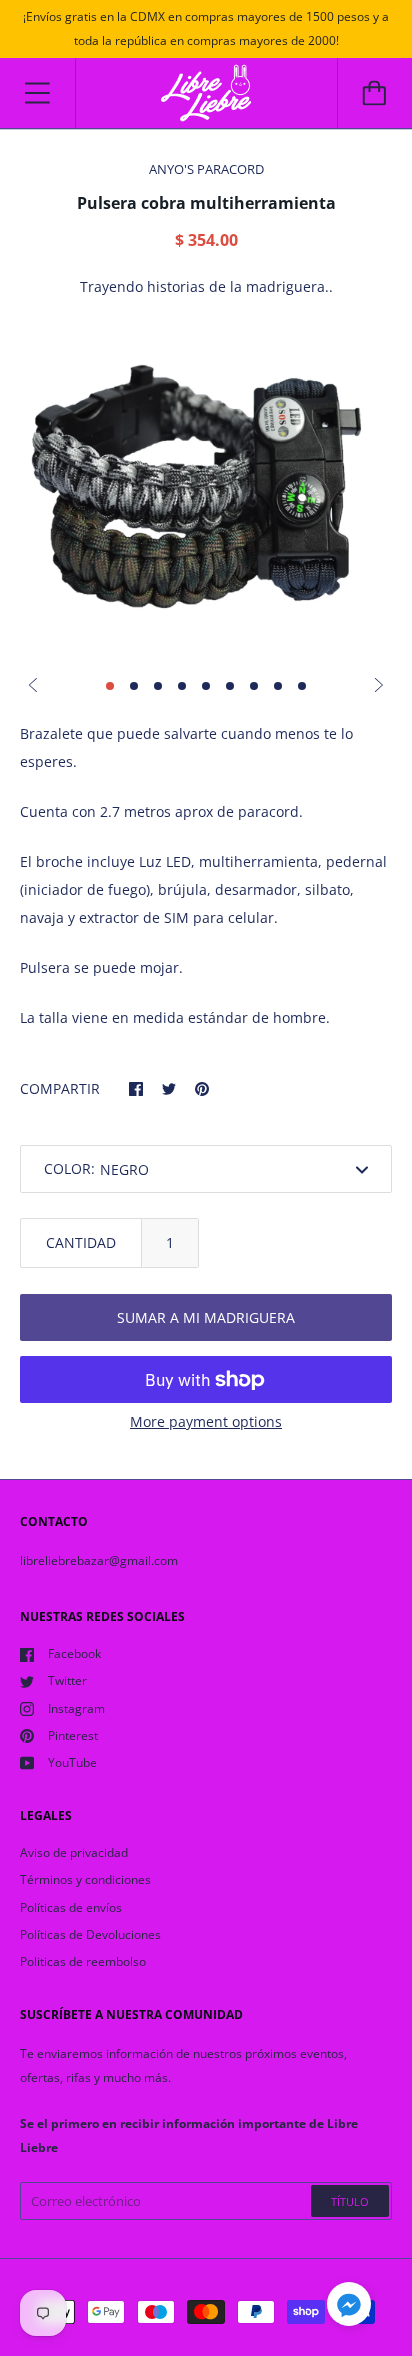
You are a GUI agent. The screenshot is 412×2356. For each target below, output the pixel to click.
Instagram (76, 1708)
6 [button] (230, 686)
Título (350, 2201)
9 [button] (302, 686)
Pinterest (73, 1735)
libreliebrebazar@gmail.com (99, 1560)
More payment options (206, 1421)
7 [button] (254, 686)
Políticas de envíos (71, 1907)
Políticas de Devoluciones (90, 1934)
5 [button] (206, 686)
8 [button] (278, 686)
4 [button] (182, 686)
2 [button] (134, 686)
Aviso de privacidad (74, 1852)
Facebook (74, 1653)
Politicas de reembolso (83, 1961)
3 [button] (158, 686)
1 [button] (110, 686)
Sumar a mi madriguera (206, 1317)
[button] (349, 2307)
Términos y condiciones (85, 1879)
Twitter (67, 1680)
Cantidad (81, 1242)
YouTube (72, 1762)
